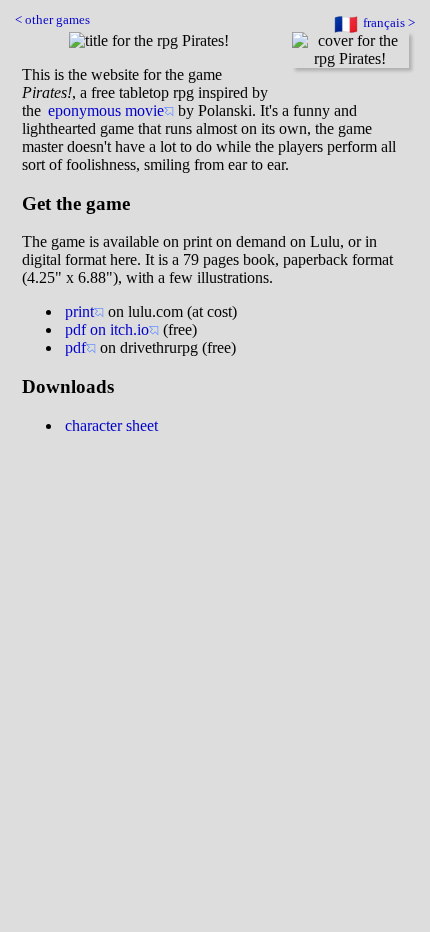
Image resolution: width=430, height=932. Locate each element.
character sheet (111, 425)
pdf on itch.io (107, 329)
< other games (52, 20)
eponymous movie (106, 110)
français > (389, 23)
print (79, 311)
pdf (75, 347)
